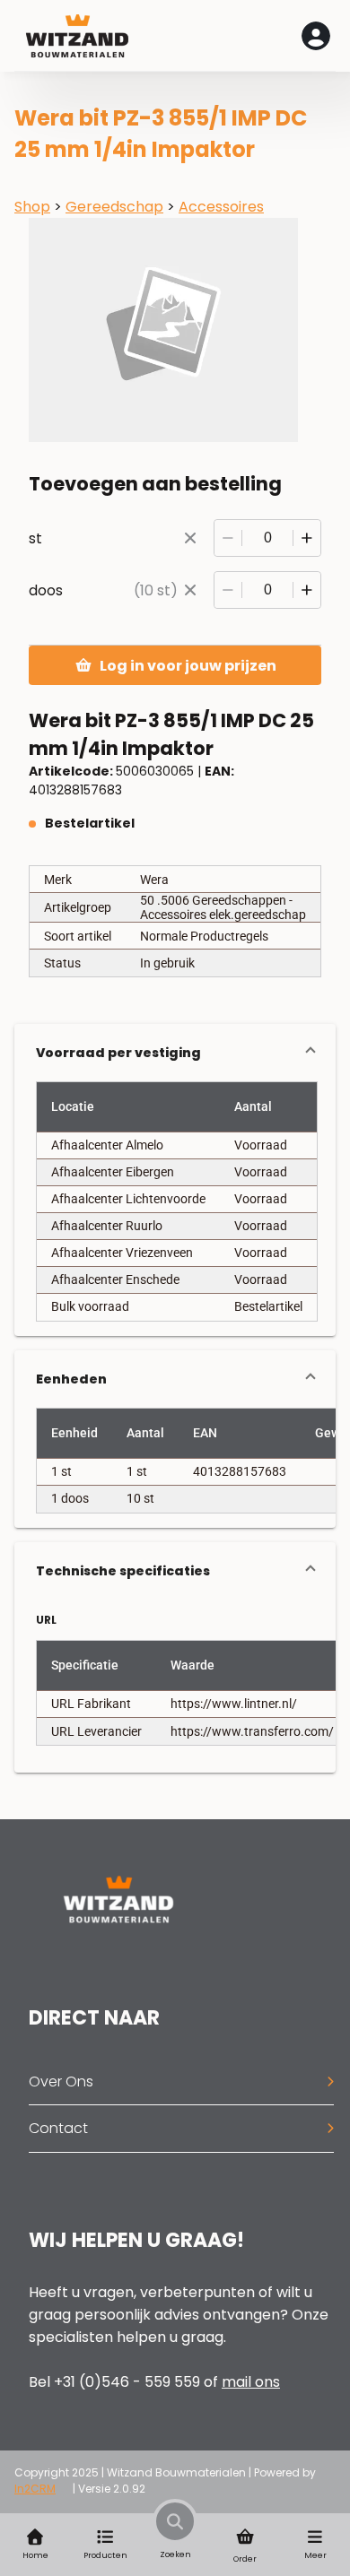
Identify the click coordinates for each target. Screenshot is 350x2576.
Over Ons (61, 2082)
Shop (32, 207)
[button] (175, 1053)
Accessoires (221, 207)
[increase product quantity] (307, 538)
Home (35, 2555)
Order (245, 2559)
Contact (58, 2128)
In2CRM (35, 2489)
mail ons (251, 2382)
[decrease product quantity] (228, 538)
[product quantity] (267, 538)
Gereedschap (114, 207)
